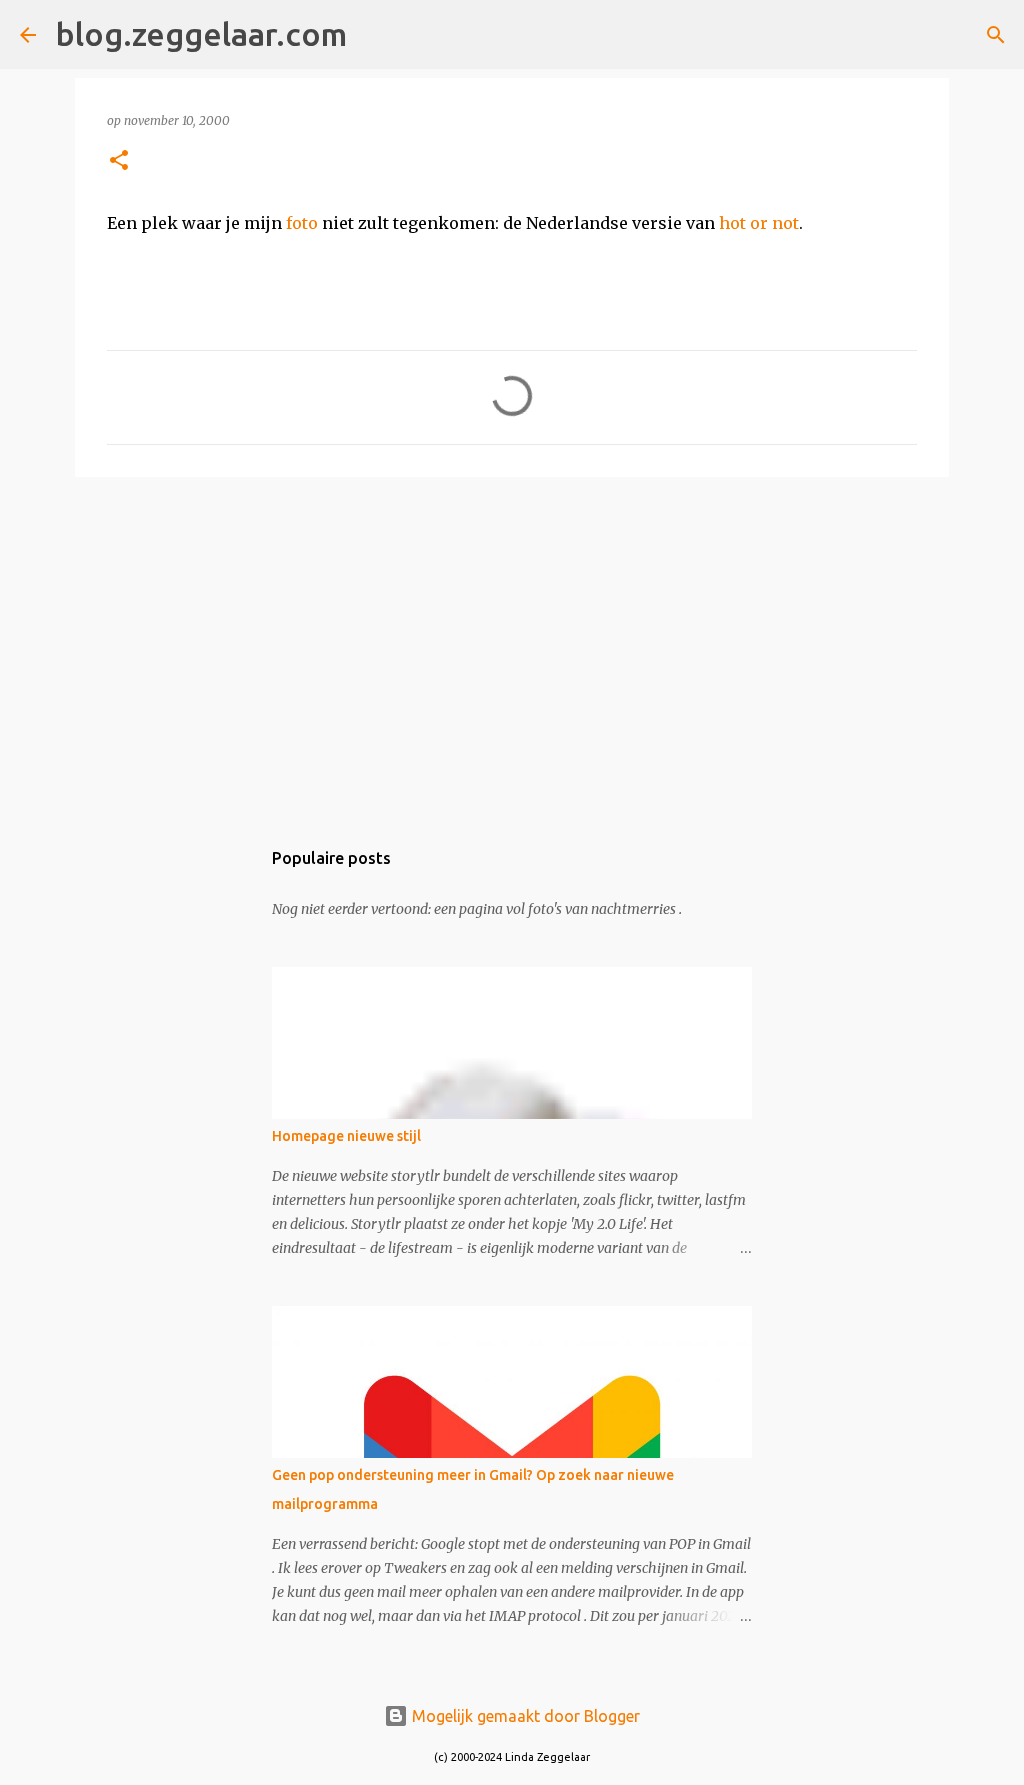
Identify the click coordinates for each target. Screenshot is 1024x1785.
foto (302, 223)
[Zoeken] (375, 35)
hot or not (759, 223)
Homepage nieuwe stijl (346, 1136)
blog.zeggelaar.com (201, 34)
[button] (119, 161)
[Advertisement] (512, 647)
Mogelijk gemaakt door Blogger (524, 1716)
